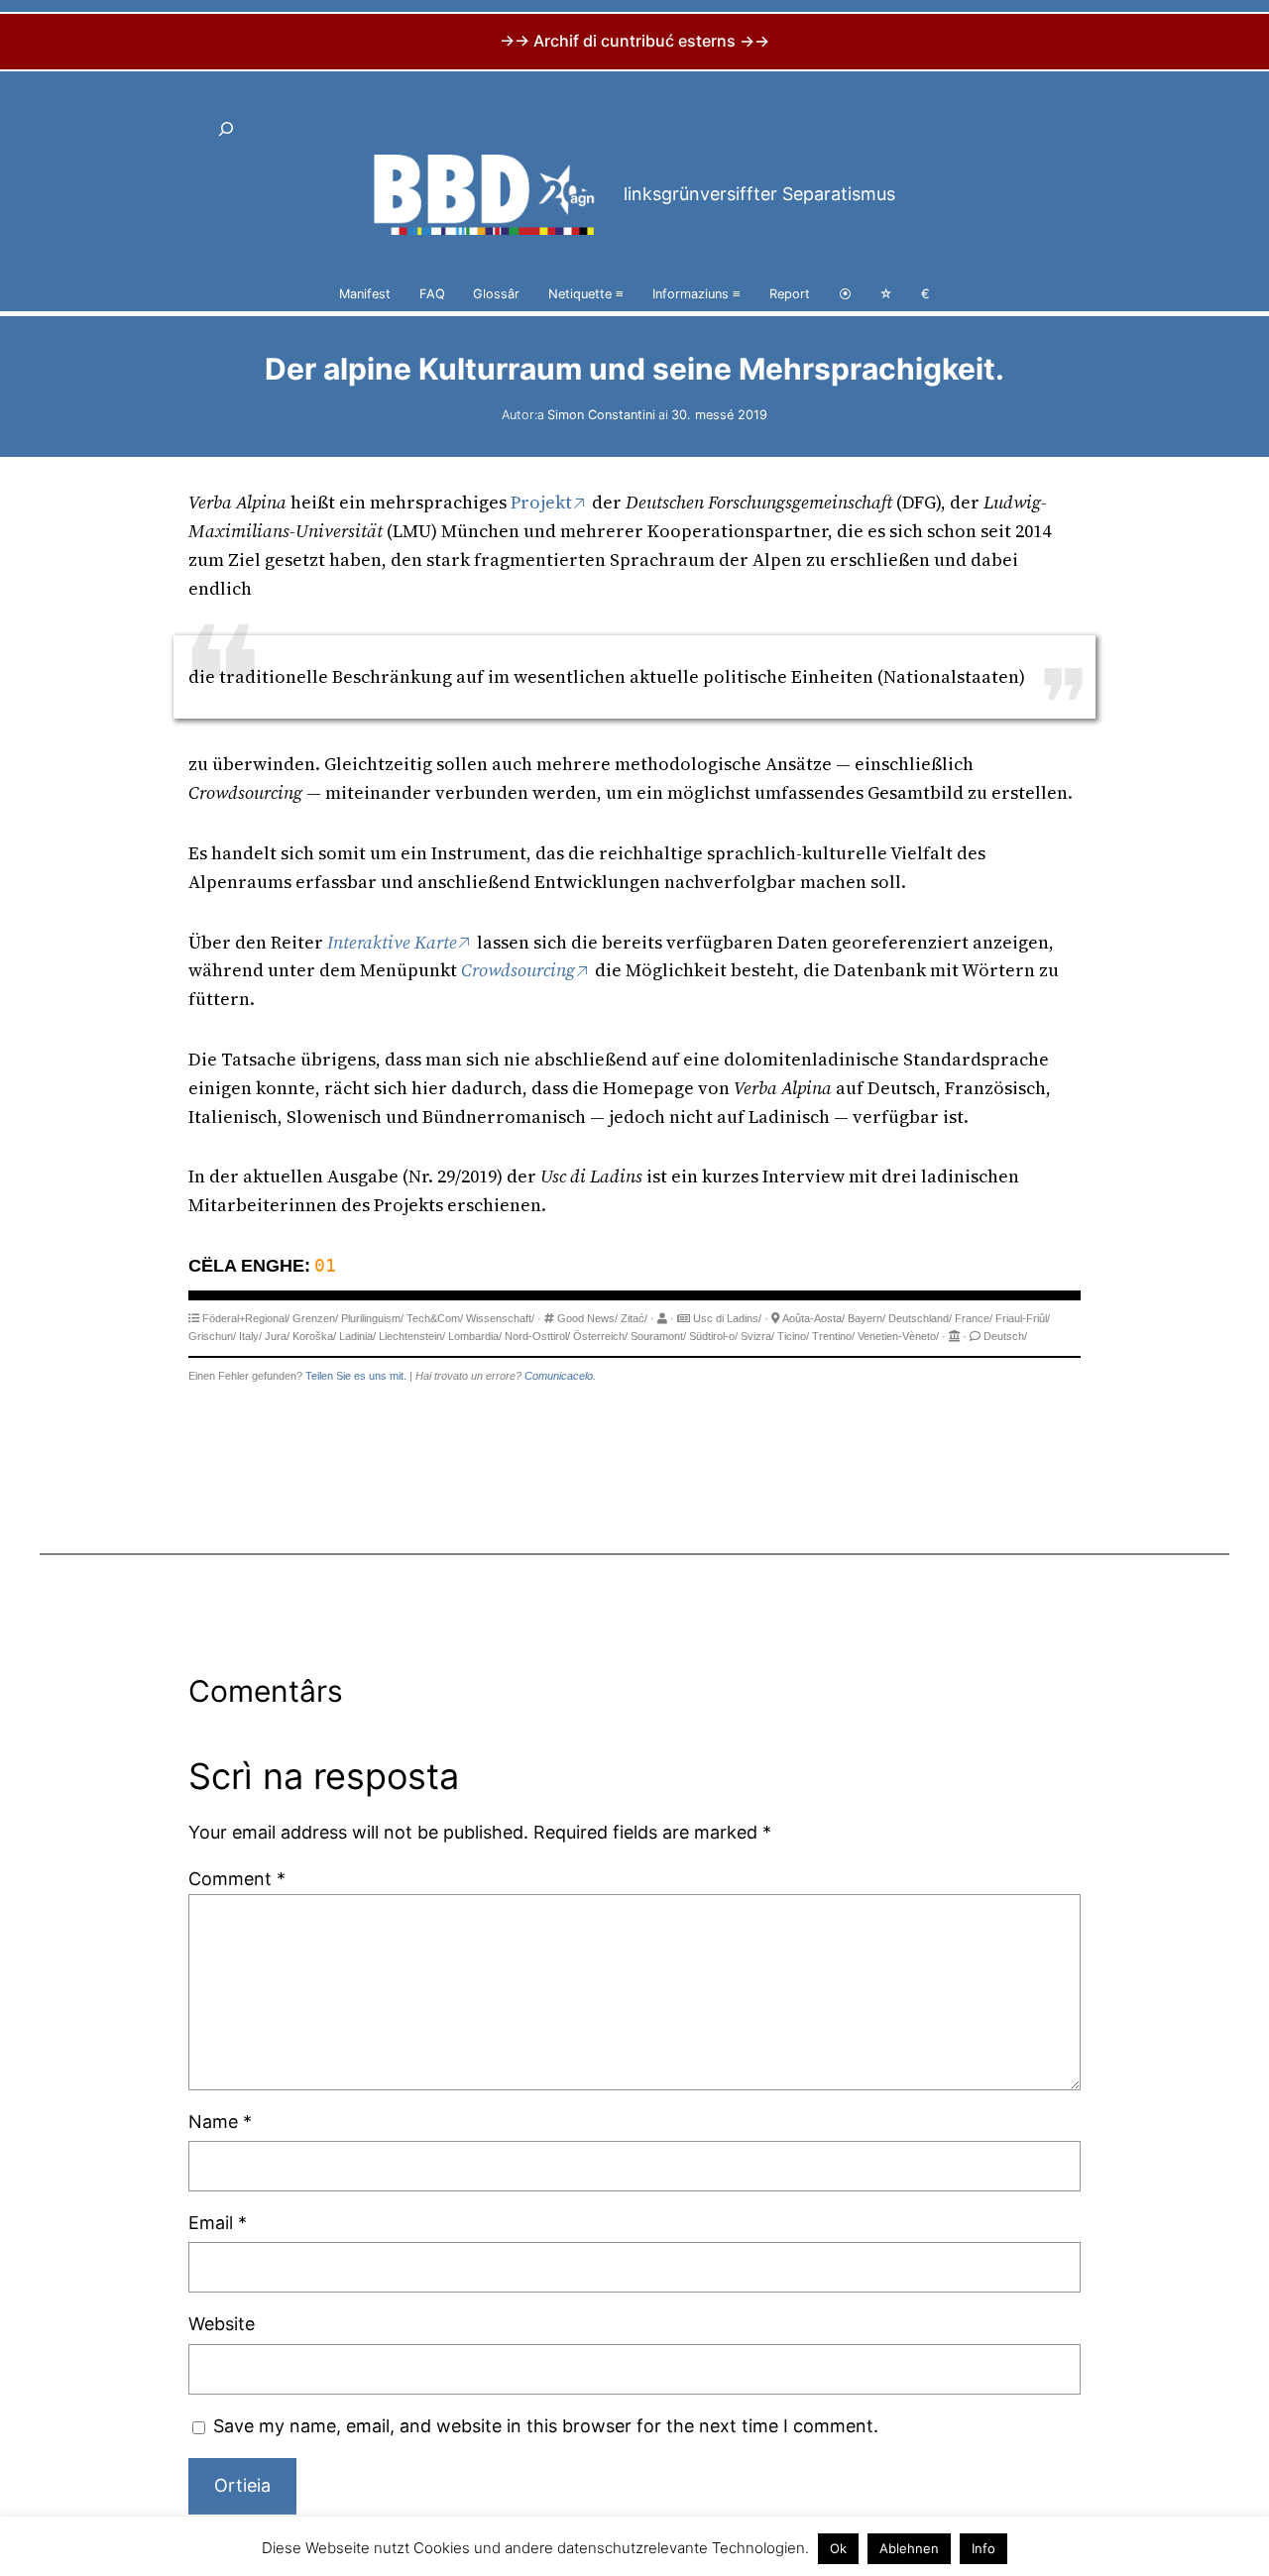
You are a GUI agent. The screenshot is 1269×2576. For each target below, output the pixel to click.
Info (983, 2548)
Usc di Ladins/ (727, 1318)
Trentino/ (833, 1336)
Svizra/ (757, 1336)
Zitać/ (634, 1318)
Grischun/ (212, 1336)
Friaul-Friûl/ (1023, 1318)
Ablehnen (909, 2548)
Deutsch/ (1005, 1336)
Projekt (541, 502)
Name (220, 2122)
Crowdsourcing (518, 970)
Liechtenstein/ (412, 1336)
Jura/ (277, 1336)
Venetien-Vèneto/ (898, 1336)
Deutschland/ (920, 1318)
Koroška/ (314, 1336)
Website (222, 2324)
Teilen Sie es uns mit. (356, 1376)
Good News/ (587, 1318)
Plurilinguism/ (372, 1318)
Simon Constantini (601, 415)
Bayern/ (866, 1318)
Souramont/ (658, 1336)
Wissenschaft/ (500, 1318)
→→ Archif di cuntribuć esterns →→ (634, 41)
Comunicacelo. (560, 1376)
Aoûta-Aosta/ (813, 1318)
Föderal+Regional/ (246, 1318)
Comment (237, 1879)
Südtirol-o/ (713, 1336)
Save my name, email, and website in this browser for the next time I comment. (546, 2426)
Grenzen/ (315, 1318)
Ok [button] (838, 2548)
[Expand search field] (226, 129)
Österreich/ (600, 1336)
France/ (974, 1318)
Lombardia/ (475, 1336)
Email (218, 2223)
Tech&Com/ (435, 1318)
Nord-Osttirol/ (537, 1336)
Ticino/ (793, 1336)
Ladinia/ (357, 1336)
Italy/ (250, 1336)
